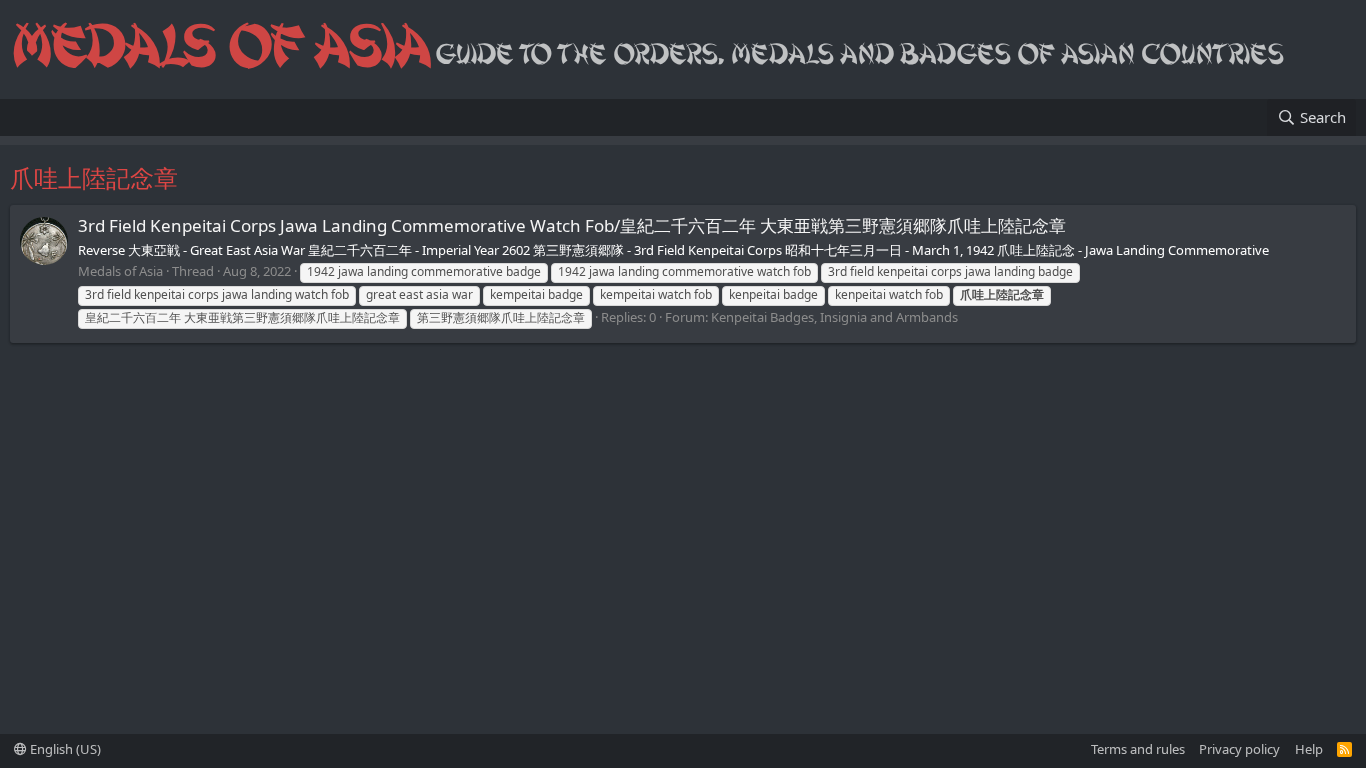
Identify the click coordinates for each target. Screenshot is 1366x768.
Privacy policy (1239, 749)
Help (1309, 749)
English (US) (64, 749)
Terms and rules (1138, 749)
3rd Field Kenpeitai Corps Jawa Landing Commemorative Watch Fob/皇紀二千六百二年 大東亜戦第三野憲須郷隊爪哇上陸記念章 (572, 225)
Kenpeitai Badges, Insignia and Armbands (834, 317)
